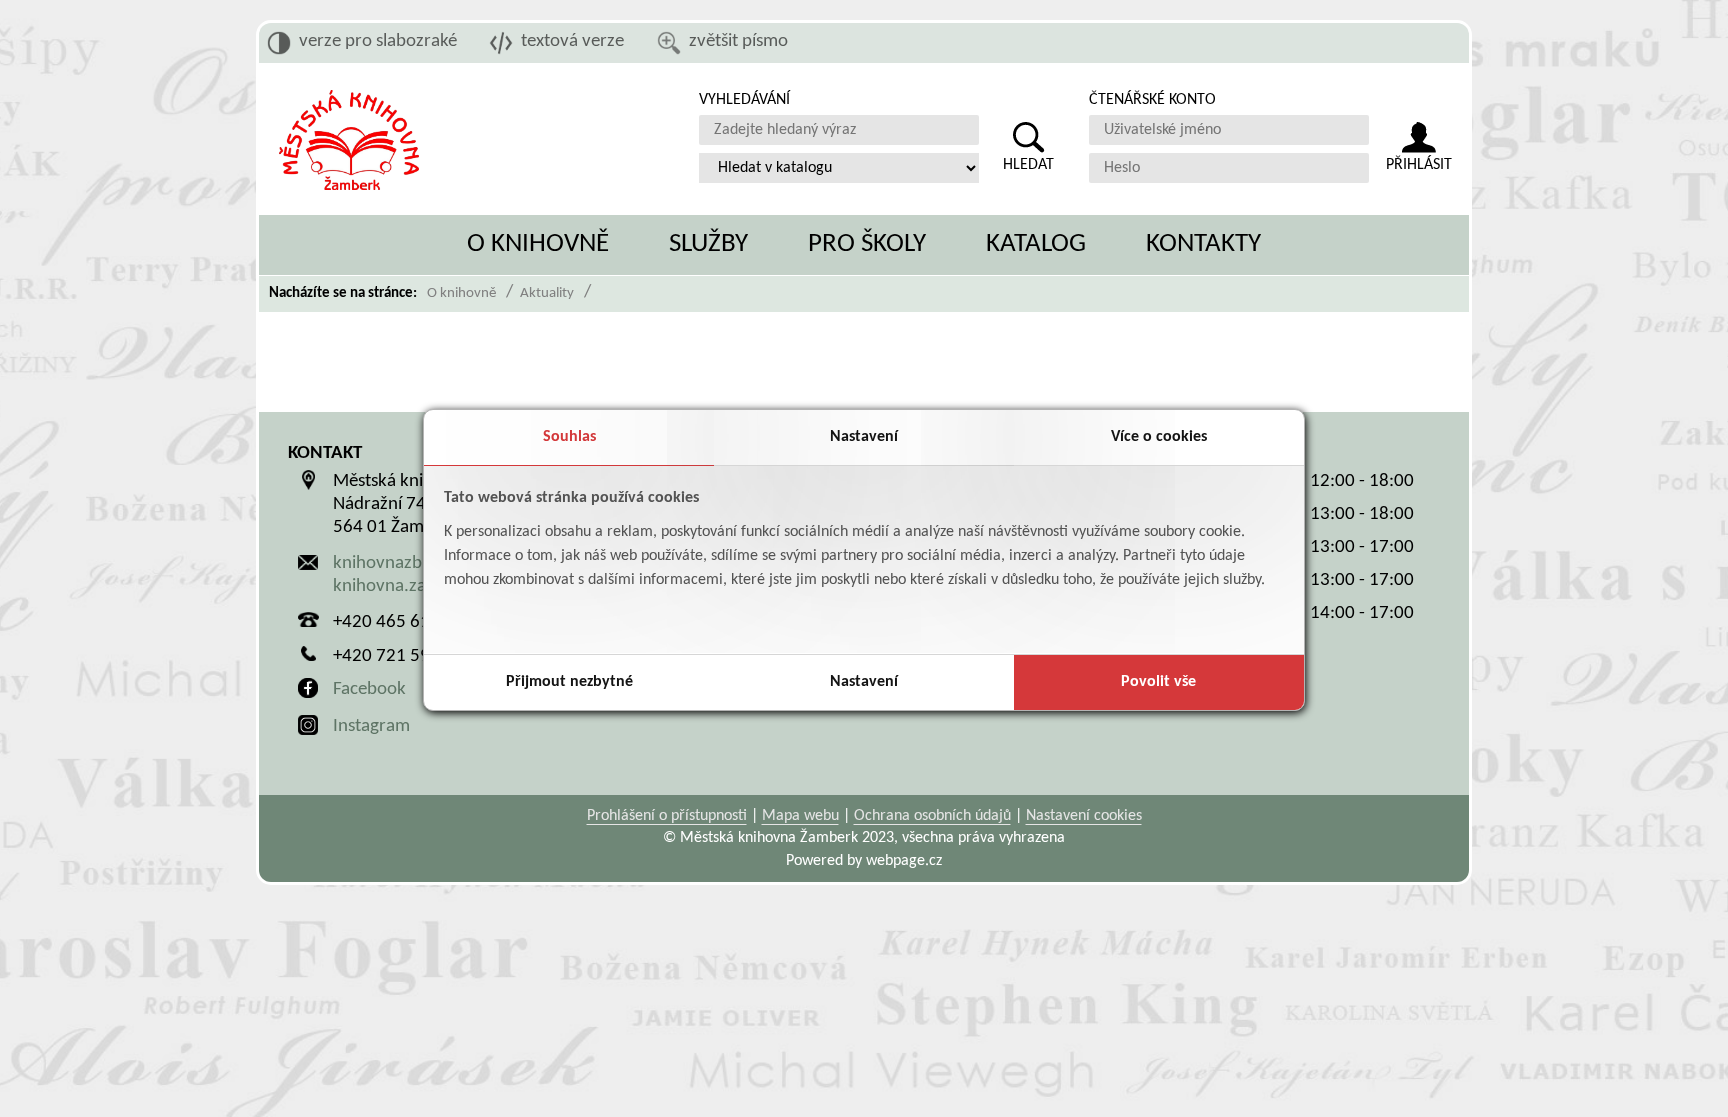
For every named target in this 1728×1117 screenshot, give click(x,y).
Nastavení (864, 437)
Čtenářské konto (1152, 100)
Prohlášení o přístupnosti (667, 816)
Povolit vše (1158, 682)
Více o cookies (1159, 437)
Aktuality (547, 293)
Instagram (371, 726)
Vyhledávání (744, 100)
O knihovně (461, 293)
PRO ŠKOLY (867, 244)
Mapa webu (800, 816)
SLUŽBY (708, 244)
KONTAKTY (1203, 244)
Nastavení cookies (1084, 816)
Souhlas (569, 437)
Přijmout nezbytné (569, 682)
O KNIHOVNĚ (538, 244)
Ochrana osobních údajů (932, 816)
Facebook (369, 689)
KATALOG (1036, 244)
